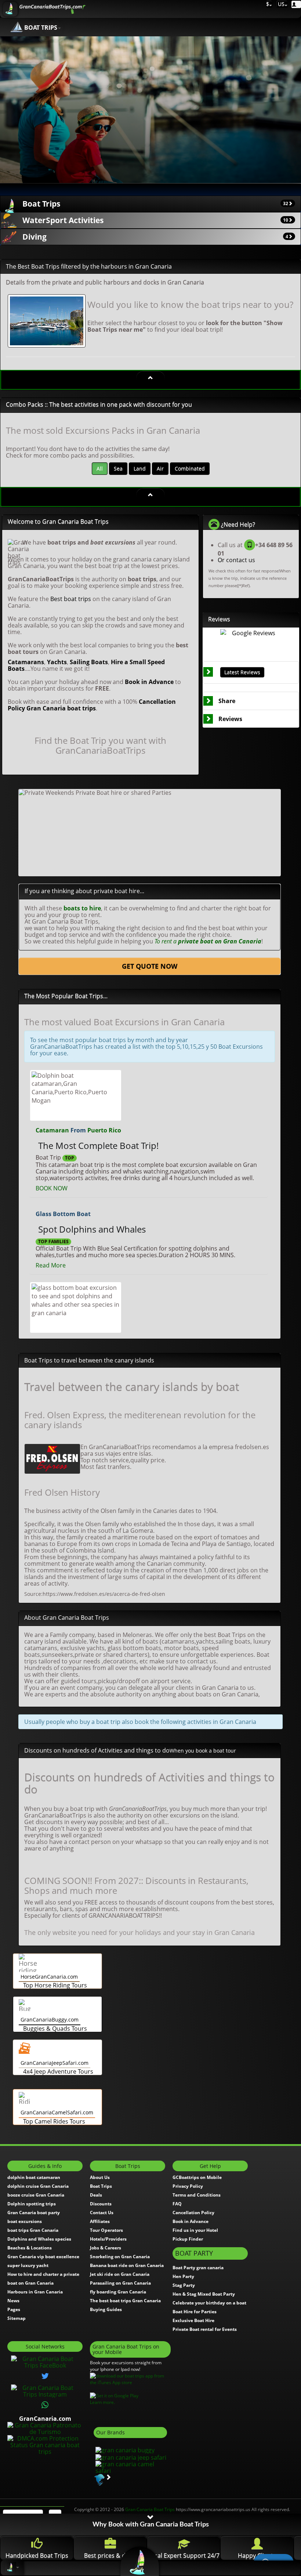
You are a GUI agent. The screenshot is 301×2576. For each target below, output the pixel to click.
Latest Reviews (242, 672)
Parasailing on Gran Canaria (120, 2283)
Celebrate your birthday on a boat (209, 2303)
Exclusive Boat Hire (193, 2320)
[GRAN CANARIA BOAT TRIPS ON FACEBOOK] (45, 2361)
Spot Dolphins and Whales (92, 1229)
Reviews (230, 719)
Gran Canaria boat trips (61, 708)
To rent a (208, 941)
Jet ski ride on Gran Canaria (120, 2274)
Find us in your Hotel (195, 2230)
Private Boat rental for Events (205, 2329)
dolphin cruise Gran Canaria (38, 2186)
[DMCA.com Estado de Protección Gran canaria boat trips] (45, 2444)
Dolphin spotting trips (32, 2204)
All (100, 468)
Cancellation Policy (193, 2213)
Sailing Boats (89, 662)
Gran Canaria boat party (34, 2213)
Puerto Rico (104, 1130)
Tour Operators (106, 2230)
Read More (51, 1265)
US (280, 4)
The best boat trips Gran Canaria (125, 2301)
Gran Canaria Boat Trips (150, 2509)
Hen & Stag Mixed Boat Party (204, 2294)
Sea (118, 468)
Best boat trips (71, 599)
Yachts (57, 662)
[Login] (296, 4)
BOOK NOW (52, 1188)
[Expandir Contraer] (150, 378)
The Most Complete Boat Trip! (98, 1145)
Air (160, 468)
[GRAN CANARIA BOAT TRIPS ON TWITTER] (45, 2376)
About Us (100, 2177)
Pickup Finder (188, 2239)
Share (227, 701)
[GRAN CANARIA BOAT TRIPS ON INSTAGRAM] (45, 2390)
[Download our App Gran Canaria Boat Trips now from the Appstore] (130, 2379)
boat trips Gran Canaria (33, 2230)
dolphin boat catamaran (34, 2177)
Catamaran (52, 1130)
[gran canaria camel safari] (130, 2467)
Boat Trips (155, 204)
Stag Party (184, 2285)
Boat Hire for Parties (195, 2312)
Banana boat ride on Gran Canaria (127, 2265)
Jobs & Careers (106, 2248)
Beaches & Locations (30, 2248)
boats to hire (82, 908)
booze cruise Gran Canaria (36, 2195)
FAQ (177, 2204)
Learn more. (102, 2402)
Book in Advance (149, 682)
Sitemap (17, 2318)
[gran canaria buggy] (124, 2450)
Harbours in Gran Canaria (35, 2292)
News (13, 2301)
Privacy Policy (188, 2186)
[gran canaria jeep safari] (130, 2457)
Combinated (190, 468)
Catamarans (26, 662)
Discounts (101, 2204)
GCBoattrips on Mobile (197, 2177)
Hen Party (183, 2276)
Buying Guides (106, 2309)
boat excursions (25, 2221)
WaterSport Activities (155, 220)
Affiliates (100, 2221)
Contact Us (102, 2213)
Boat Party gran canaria (198, 2268)
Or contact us (236, 560)
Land (140, 468)
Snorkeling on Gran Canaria (120, 2257)
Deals (96, 2195)
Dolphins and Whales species (39, 2239)
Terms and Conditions (197, 2195)
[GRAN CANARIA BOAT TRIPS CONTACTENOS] (45, 2405)
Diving (155, 237)
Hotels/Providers (108, 2239)
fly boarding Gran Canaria (118, 2292)
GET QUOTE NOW (150, 966)
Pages (14, 2309)
